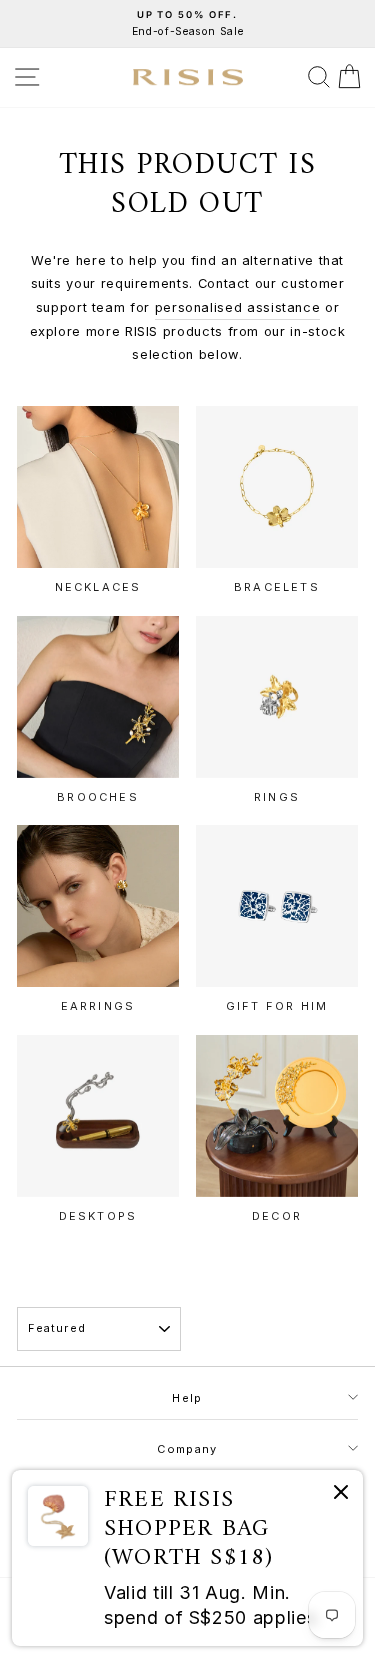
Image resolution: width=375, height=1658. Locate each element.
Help (187, 1398)
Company (187, 1449)
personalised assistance (238, 307)
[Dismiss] (341, 1495)
